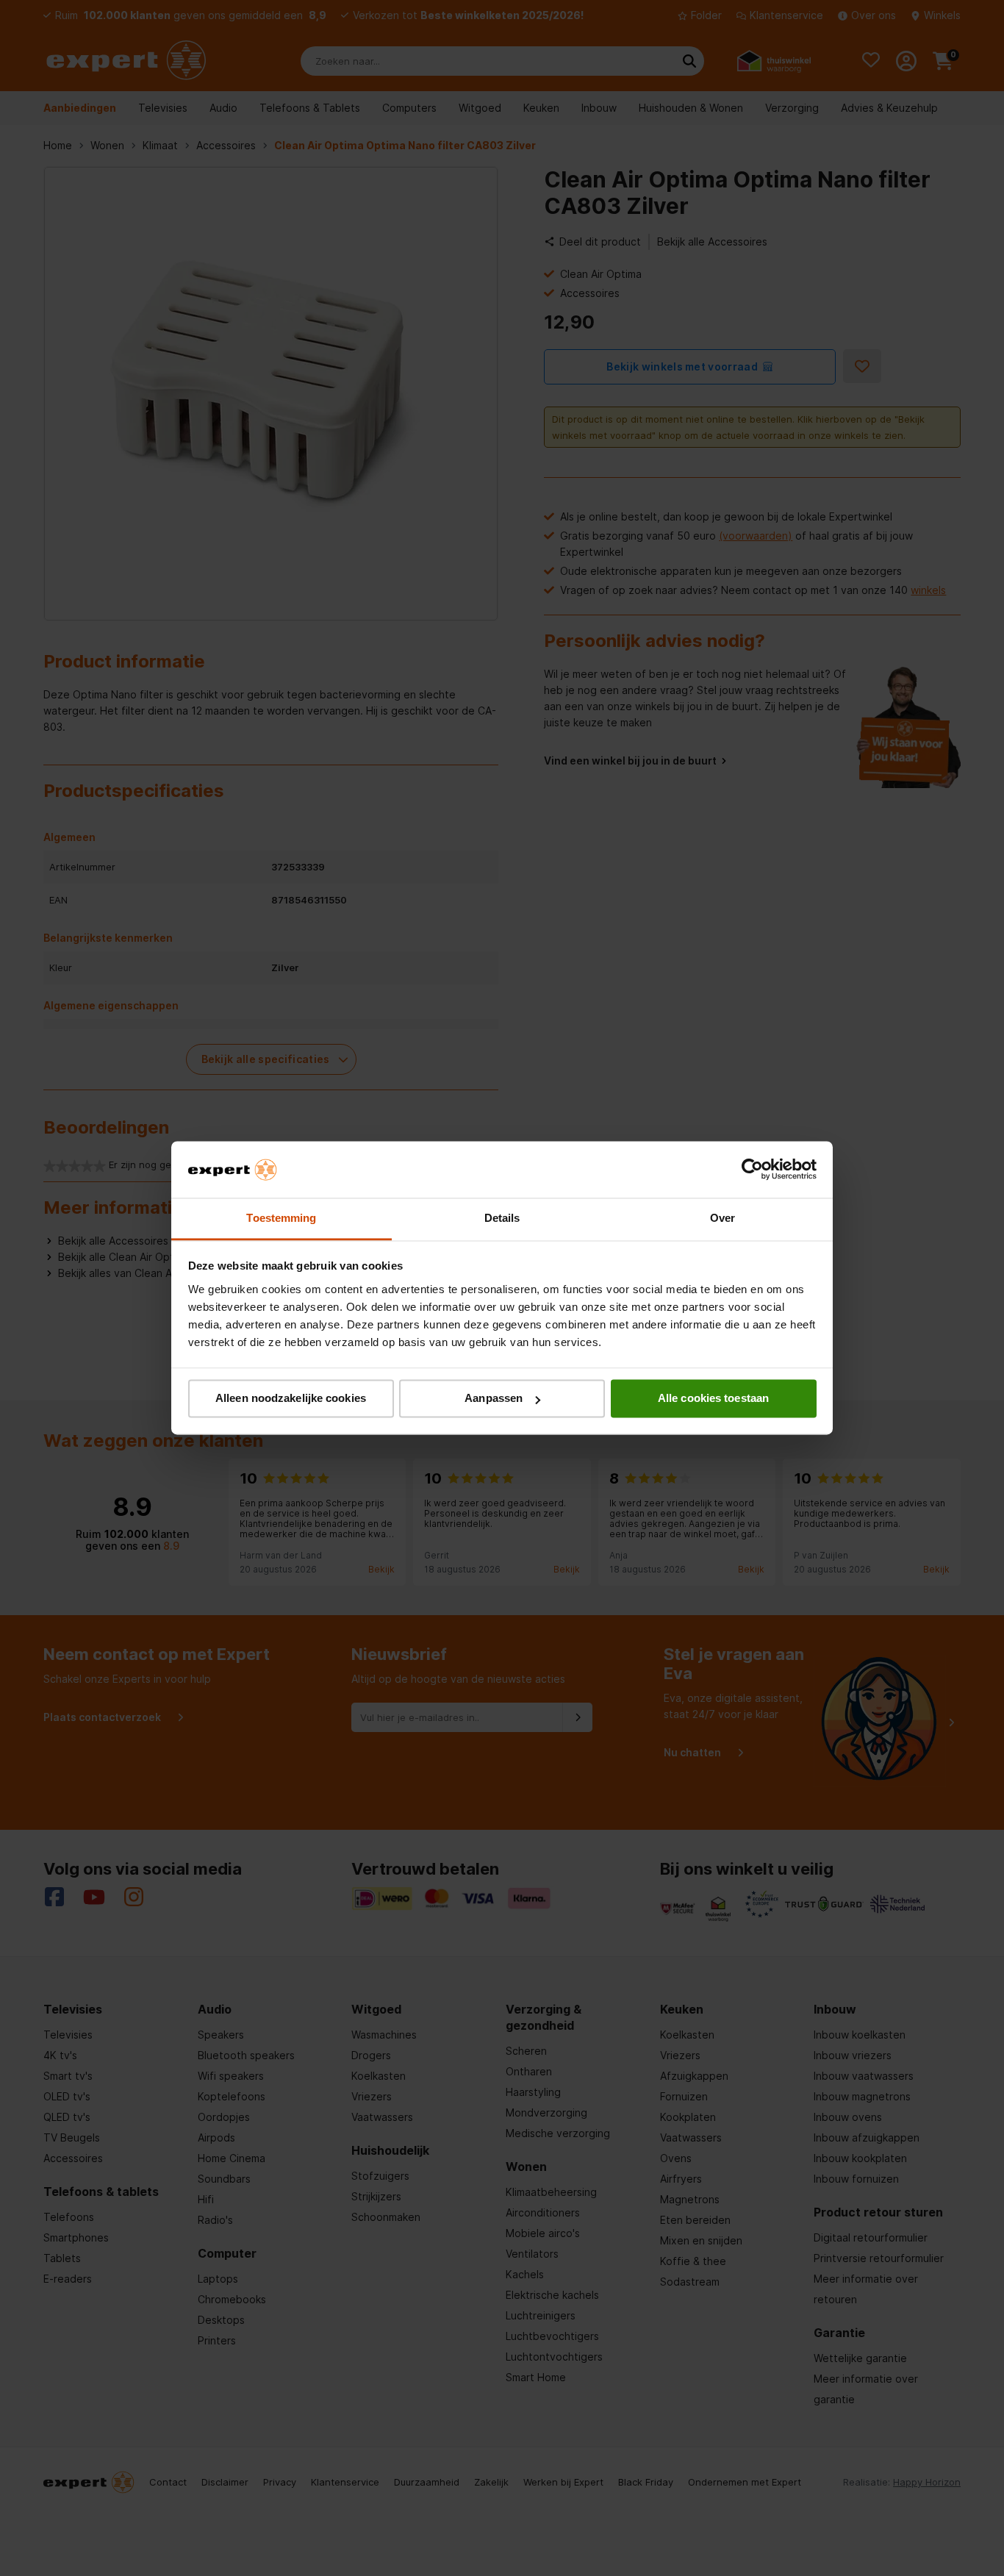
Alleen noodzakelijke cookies (291, 1399)
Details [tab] (502, 1218)
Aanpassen (494, 1399)
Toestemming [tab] (281, 1218)
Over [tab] (722, 1218)
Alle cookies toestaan (713, 1399)
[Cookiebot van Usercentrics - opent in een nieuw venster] (752, 1170)
